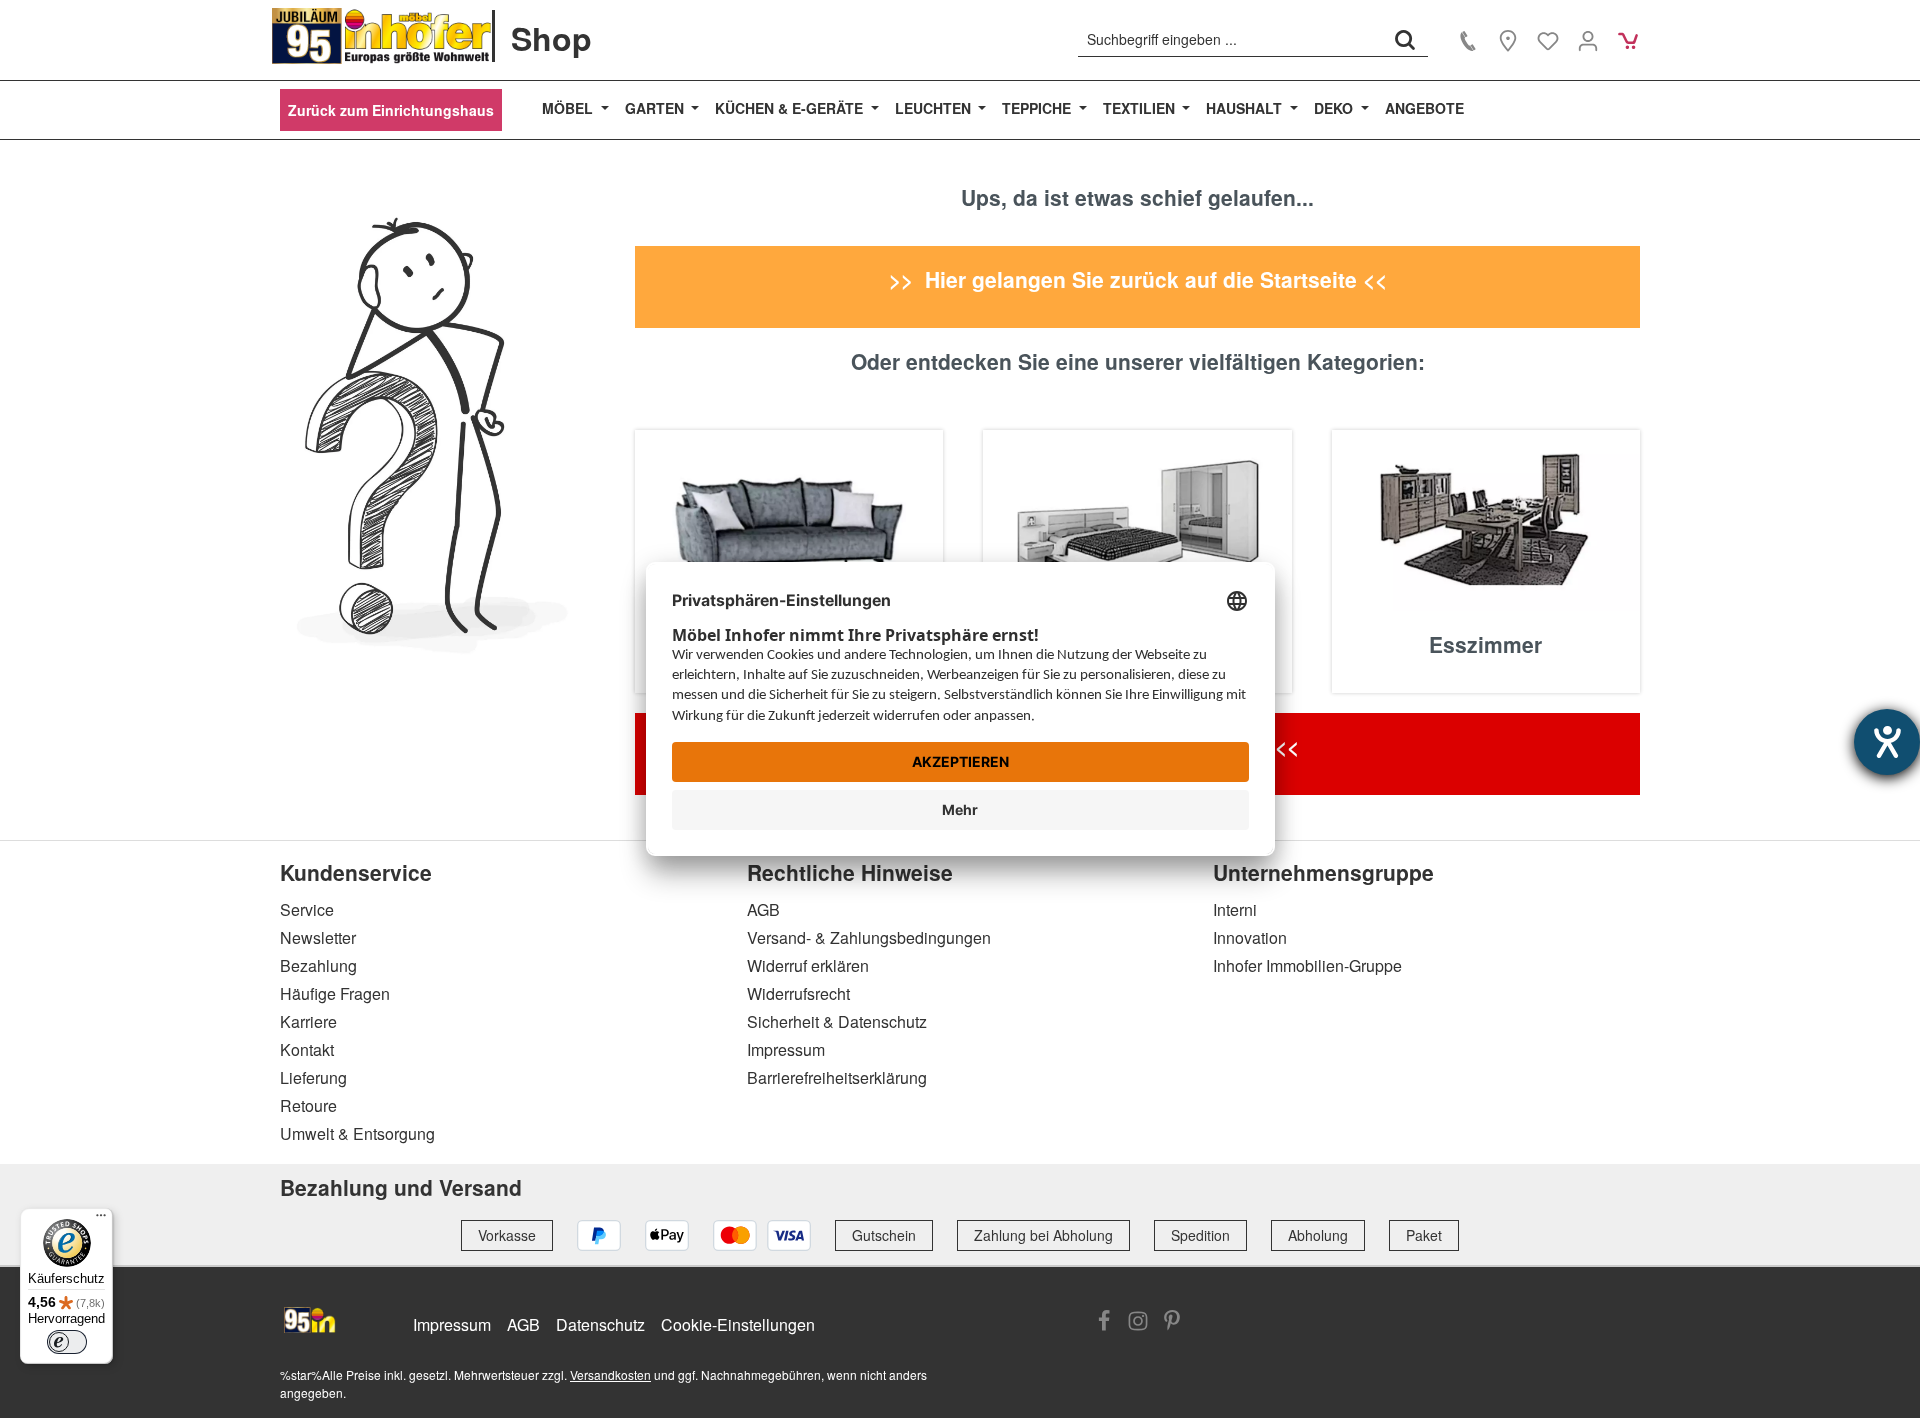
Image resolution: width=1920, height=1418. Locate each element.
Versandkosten (610, 1374)
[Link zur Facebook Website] (1104, 1323)
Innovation (1250, 937)
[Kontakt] (1468, 40)
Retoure (308, 1105)
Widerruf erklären (808, 965)
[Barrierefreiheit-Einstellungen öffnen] (1887, 742)
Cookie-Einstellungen (738, 1324)
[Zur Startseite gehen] (382, 36)
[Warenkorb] (1628, 40)
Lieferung (313, 1077)
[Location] (1508, 40)
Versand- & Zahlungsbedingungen (869, 937)
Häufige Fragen (335, 993)
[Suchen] (1405, 39)
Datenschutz (600, 1324)
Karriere (308, 1021)
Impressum (786, 1049)
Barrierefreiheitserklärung (837, 1077)
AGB (763, 909)
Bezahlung (318, 965)
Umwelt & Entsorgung (357, 1133)
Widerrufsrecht (798, 993)
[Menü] (101, 1220)
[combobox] (1230, 39)
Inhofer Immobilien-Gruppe (1307, 965)
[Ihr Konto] (1588, 40)
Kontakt (307, 1049)
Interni (1235, 909)
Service (307, 909)
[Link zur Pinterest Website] (1172, 1323)
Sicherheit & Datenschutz (837, 1021)
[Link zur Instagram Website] (1138, 1323)
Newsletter (318, 937)
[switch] (67, 1342)
